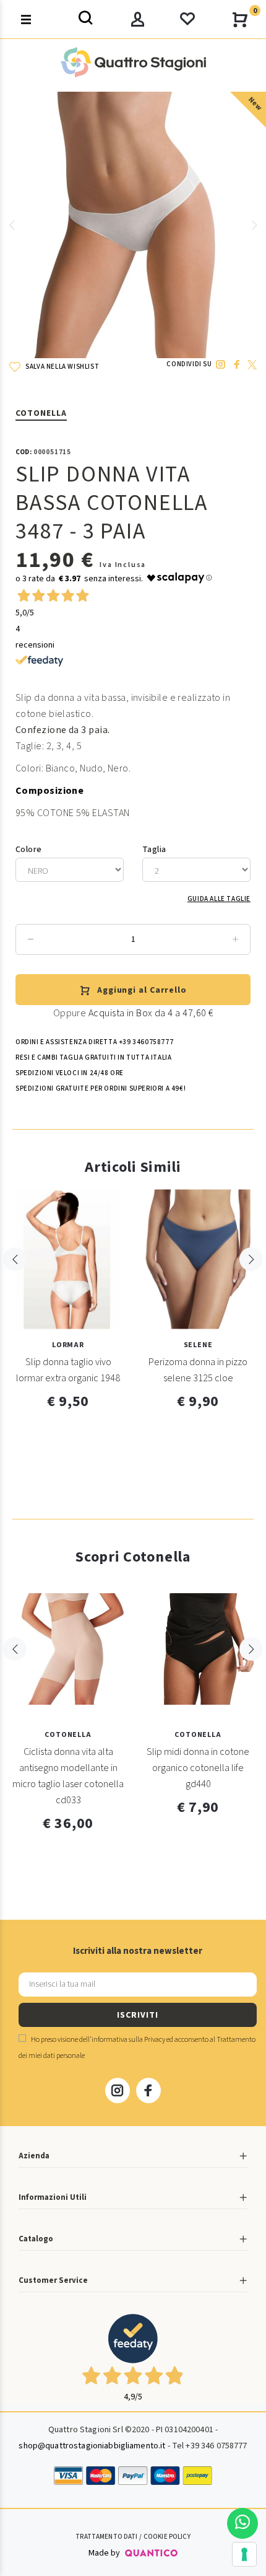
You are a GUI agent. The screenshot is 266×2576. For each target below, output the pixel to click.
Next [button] (254, 225)
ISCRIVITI (137, 2015)
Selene (198, 1345)
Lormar (68, 1345)
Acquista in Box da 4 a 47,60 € (151, 1013)
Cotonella (41, 413)
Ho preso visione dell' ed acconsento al (137, 2048)
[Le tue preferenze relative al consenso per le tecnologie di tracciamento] (244, 2554)
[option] (133, 225)
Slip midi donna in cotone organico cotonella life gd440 (198, 1768)
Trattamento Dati (106, 2537)
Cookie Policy (167, 2537)
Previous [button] (12, 225)
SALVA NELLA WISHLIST (62, 367)
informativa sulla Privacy (128, 2040)
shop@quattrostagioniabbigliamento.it (92, 2446)
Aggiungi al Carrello (142, 990)
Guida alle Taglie (219, 899)
